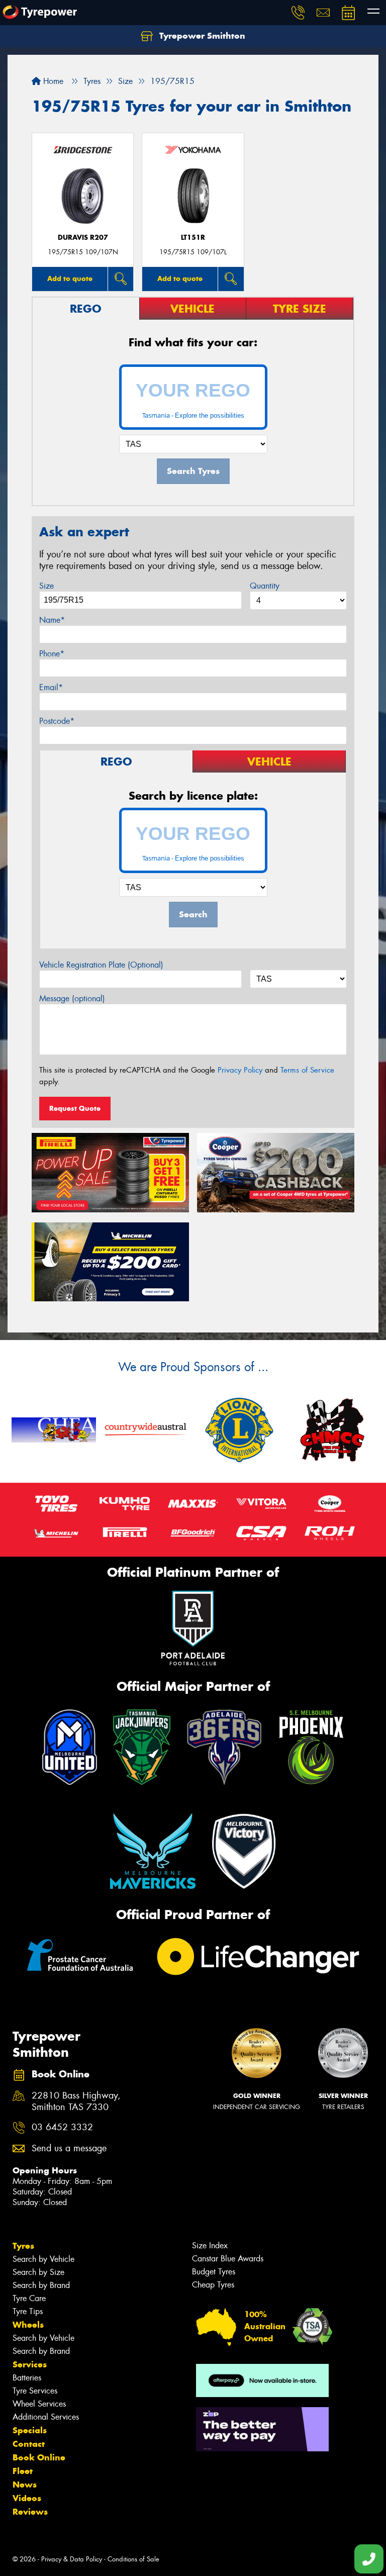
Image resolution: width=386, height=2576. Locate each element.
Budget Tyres (214, 2272)
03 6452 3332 (62, 2127)
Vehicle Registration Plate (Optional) (101, 965)
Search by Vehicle (43, 2259)
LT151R (193, 237)
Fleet (23, 2471)
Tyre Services (35, 2391)
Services (30, 2364)
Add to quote (70, 278)
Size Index (210, 2246)
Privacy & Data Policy (72, 2559)
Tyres (23, 2246)
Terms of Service (307, 1070)
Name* (52, 620)
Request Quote (75, 1108)
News (25, 2485)
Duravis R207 (83, 237)
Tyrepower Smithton (201, 36)
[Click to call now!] (298, 13)
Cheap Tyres (213, 2285)
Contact (29, 2444)
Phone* (52, 654)
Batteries (27, 2378)
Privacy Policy (240, 1070)
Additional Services (46, 2417)
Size (46, 586)
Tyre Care (29, 2298)
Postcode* (57, 721)
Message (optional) (72, 998)
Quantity (265, 586)
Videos (27, 2498)
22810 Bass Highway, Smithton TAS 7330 (76, 2102)
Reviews (30, 2512)
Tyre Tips (28, 2311)
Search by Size (38, 2272)
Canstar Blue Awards (228, 2259)
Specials (30, 2430)
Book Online (39, 2457)
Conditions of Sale (133, 2559)
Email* (51, 687)
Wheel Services (39, 2404)
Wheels (28, 2325)
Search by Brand (41, 2285)
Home (52, 81)
